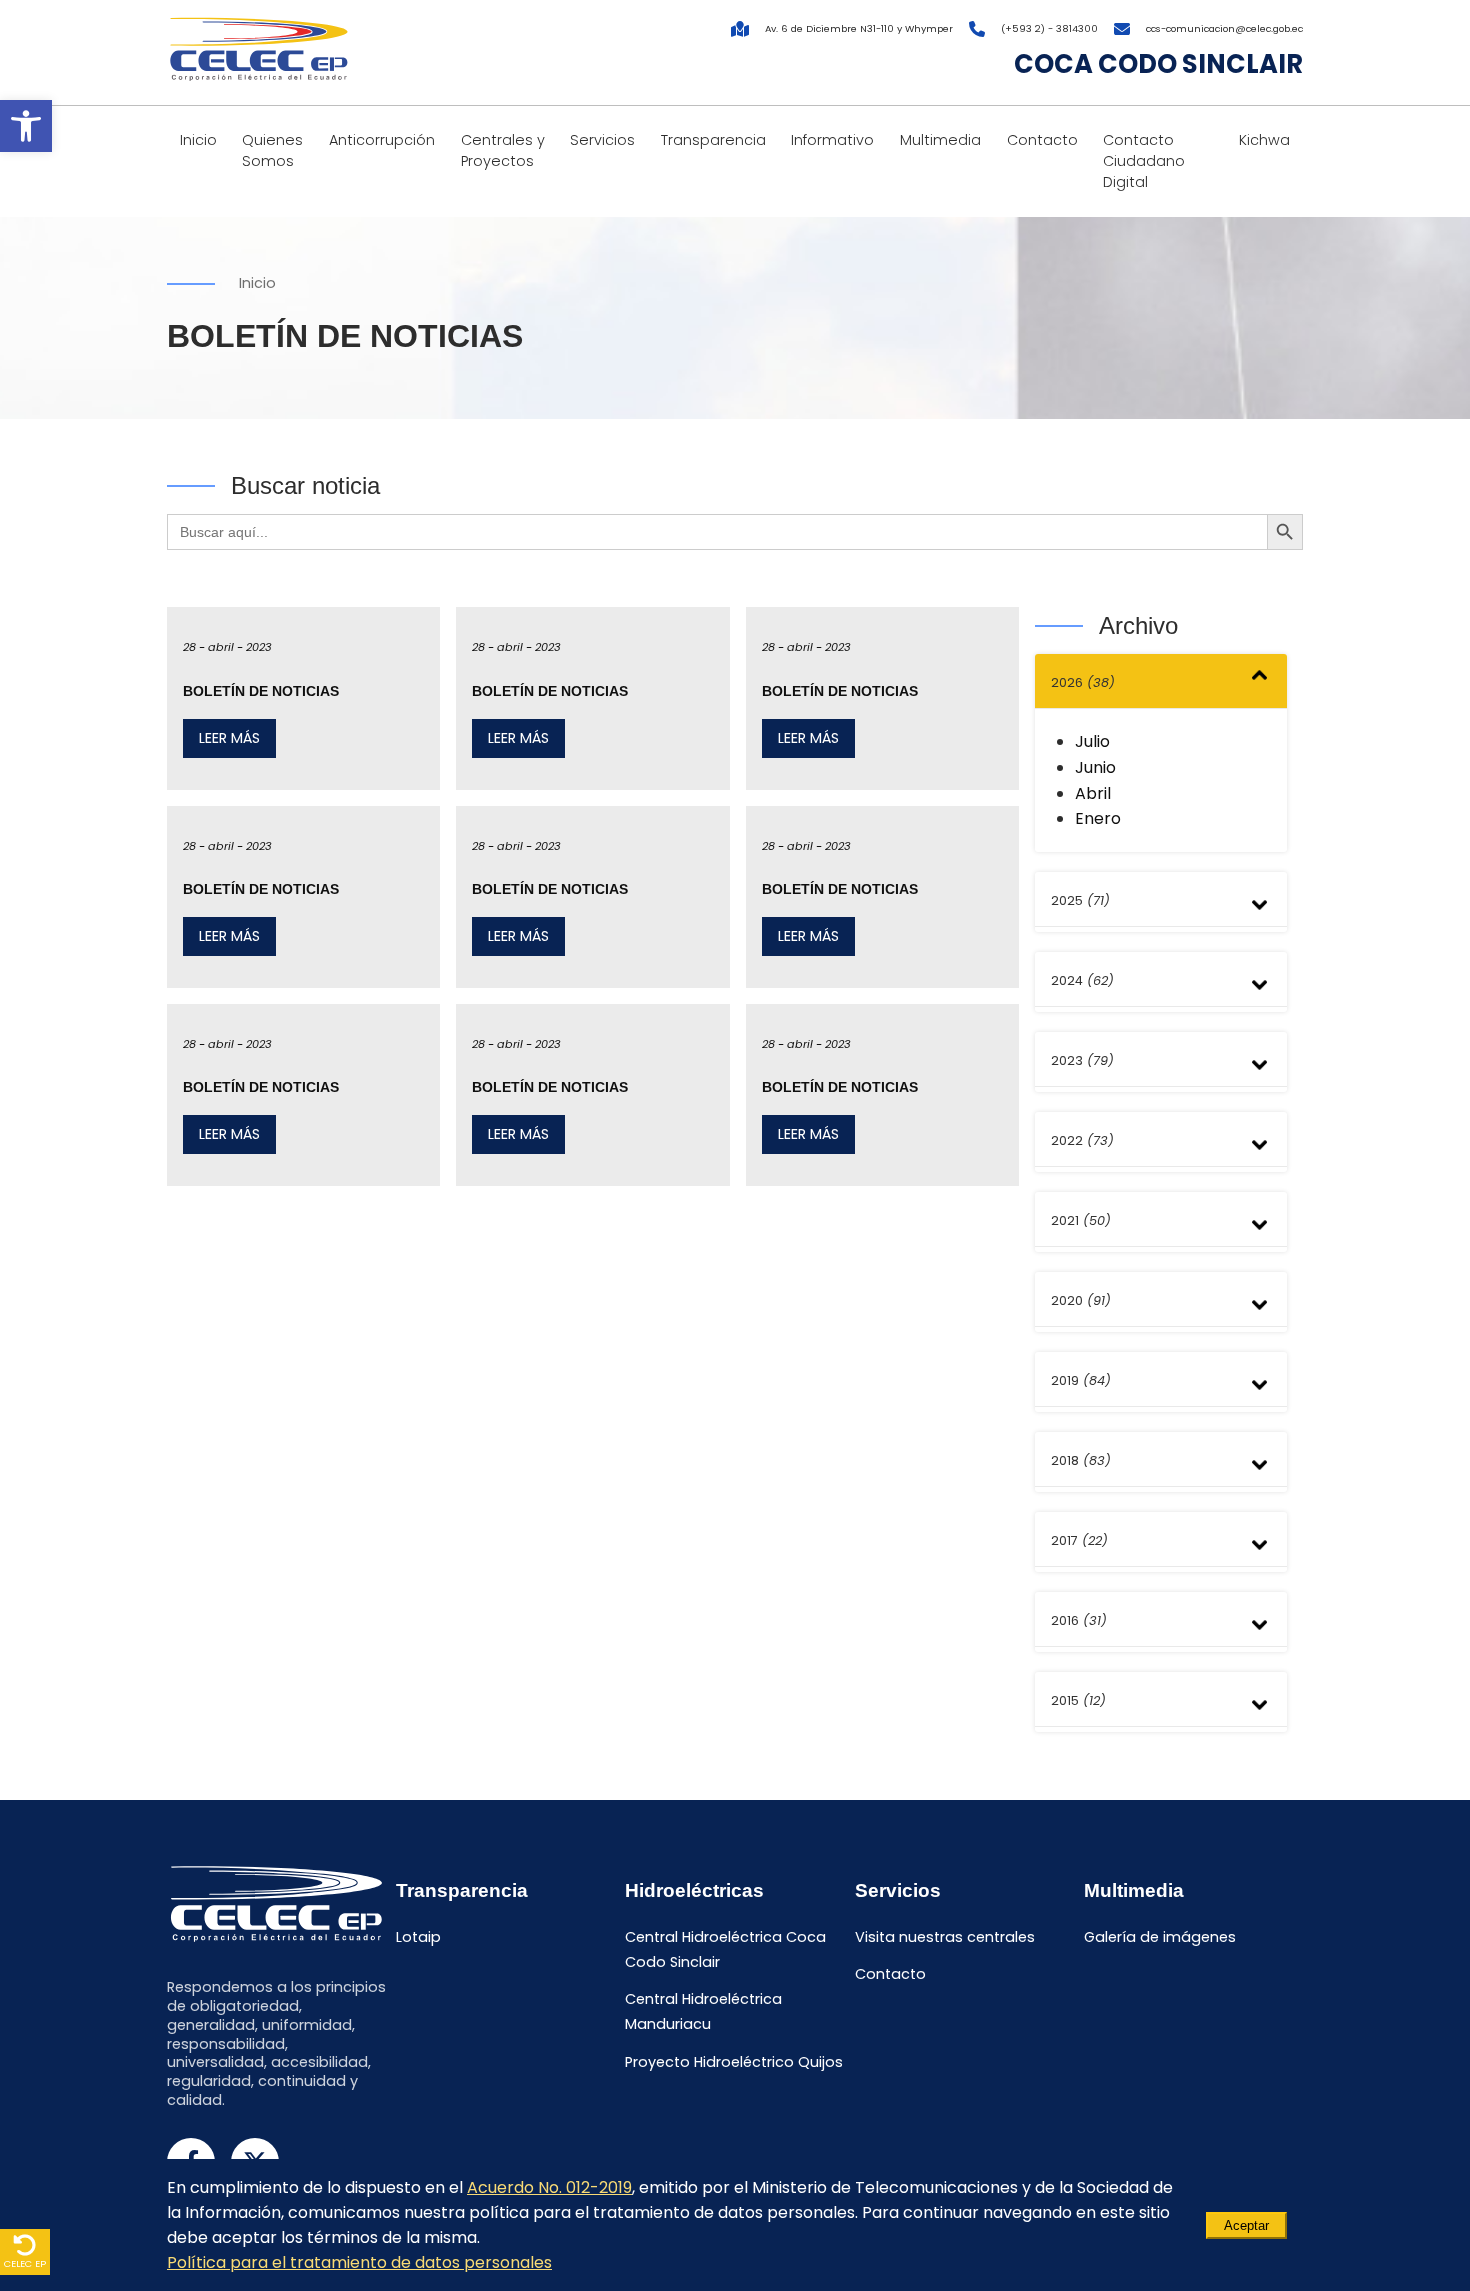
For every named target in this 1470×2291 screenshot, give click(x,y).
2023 (1082, 1060)
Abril (1093, 793)
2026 (1083, 682)
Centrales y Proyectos (503, 150)
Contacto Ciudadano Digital (1144, 161)
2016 (1079, 1620)
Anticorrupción (382, 140)
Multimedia (940, 140)
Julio (1092, 741)
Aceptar (1246, 2225)
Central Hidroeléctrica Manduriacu (703, 2012)
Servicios (602, 140)
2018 (1081, 1460)
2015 (1078, 1700)
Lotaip (418, 1937)
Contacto (1042, 140)
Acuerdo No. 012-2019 (549, 2187)
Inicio (198, 140)
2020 (1081, 1300)
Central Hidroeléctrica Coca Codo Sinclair (725, 1949)
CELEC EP (25, 2263)
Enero (1098, 818)
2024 (1082, 980)
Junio (1095, 767)
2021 (1081, 1220)
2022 (1082, 1140)
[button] (26, 126)
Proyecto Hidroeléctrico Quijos (734, 2063)
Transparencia (713, 140)
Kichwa (1264, 140)
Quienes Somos (272, 150)
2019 (1081, 1380)
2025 (1080, 900)
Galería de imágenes (1160, 1937)
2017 (1079, 1540)
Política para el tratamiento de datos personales (359, 2262)
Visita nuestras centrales (945, 1937)
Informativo (832, 140)
